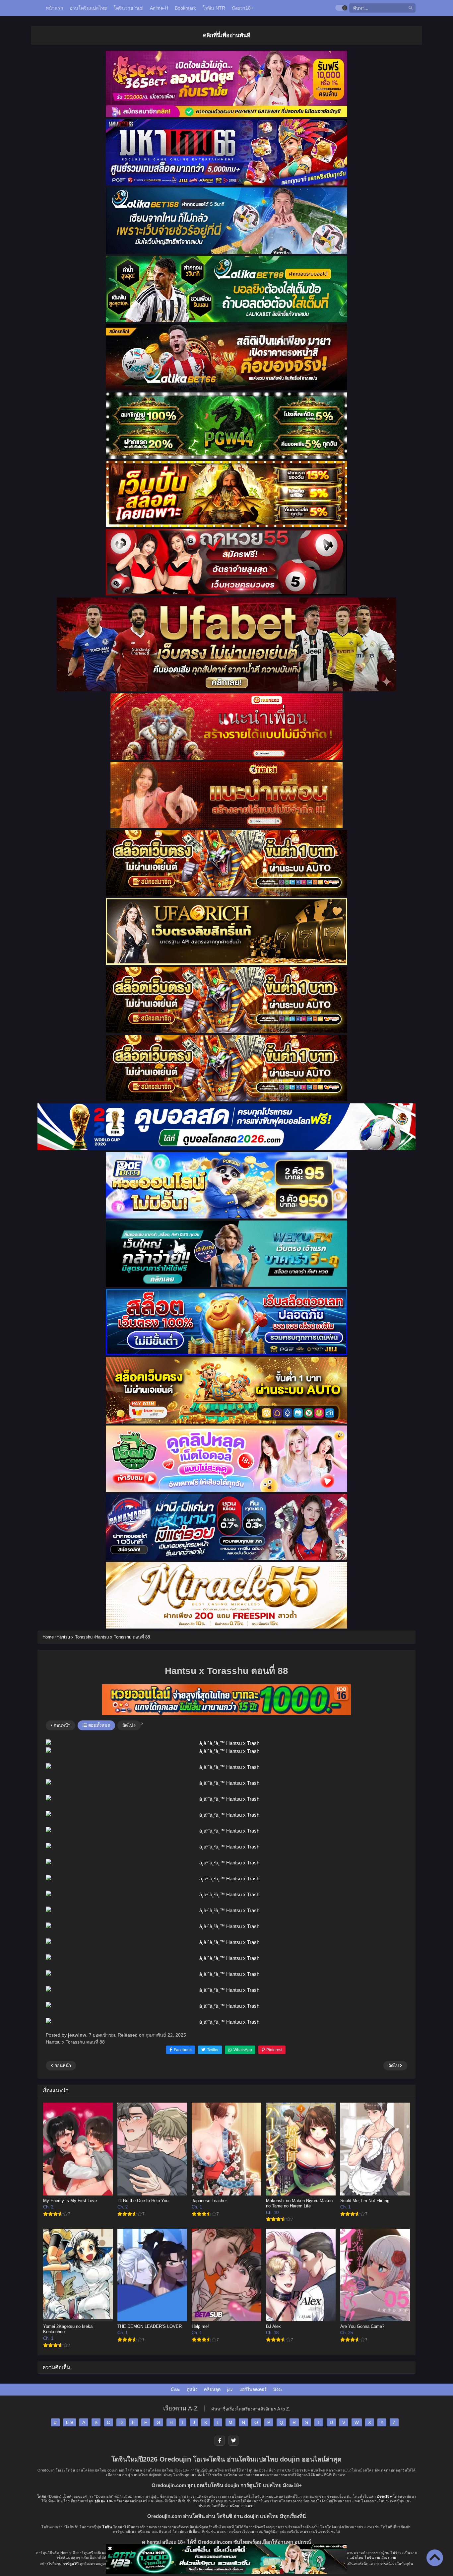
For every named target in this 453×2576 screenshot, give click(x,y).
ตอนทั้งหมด (98, 1725)
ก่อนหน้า (61, 1725)
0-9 (69, 2422)
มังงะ (175, 2389)
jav (230, 2389)
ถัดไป (128, 1725)
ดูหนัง (192, 2389)
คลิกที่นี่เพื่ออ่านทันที (227, 35)
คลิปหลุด (212, 2389)
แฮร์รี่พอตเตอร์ (253, 2389)
